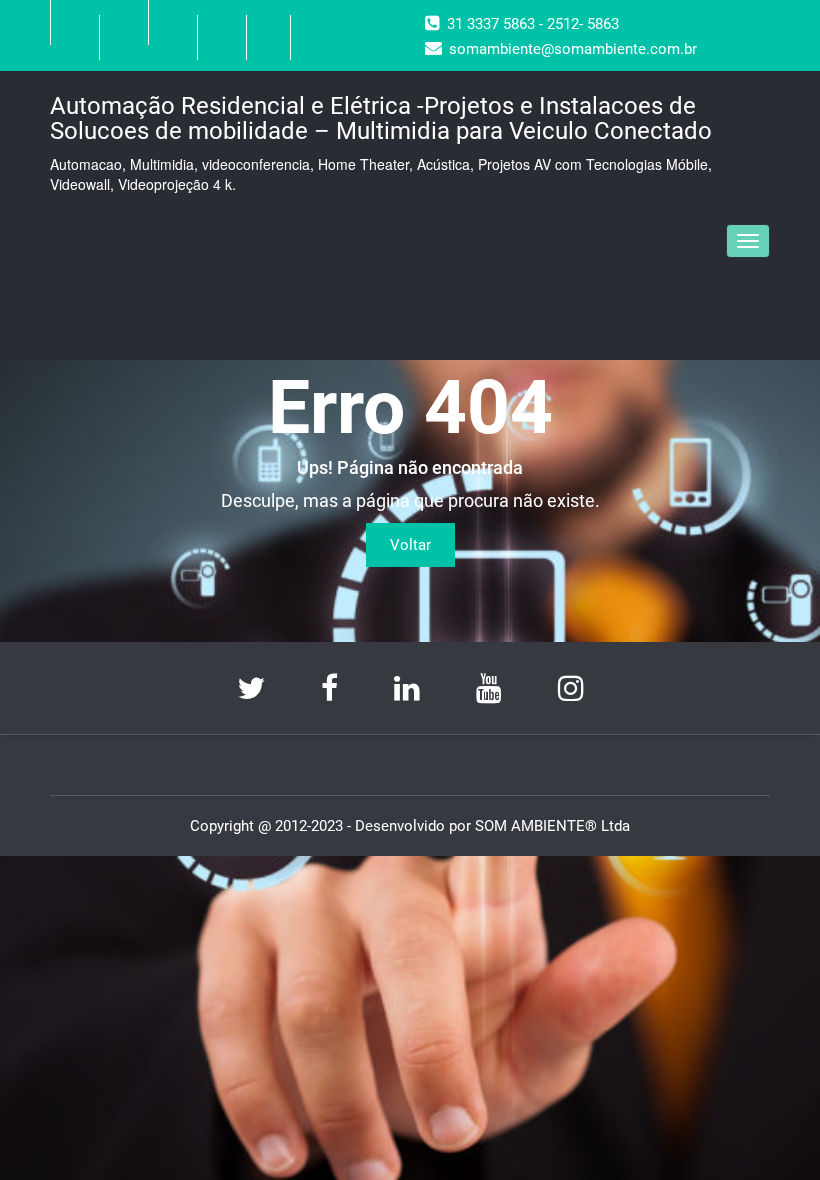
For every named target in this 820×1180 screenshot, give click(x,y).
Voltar (410, 545)
